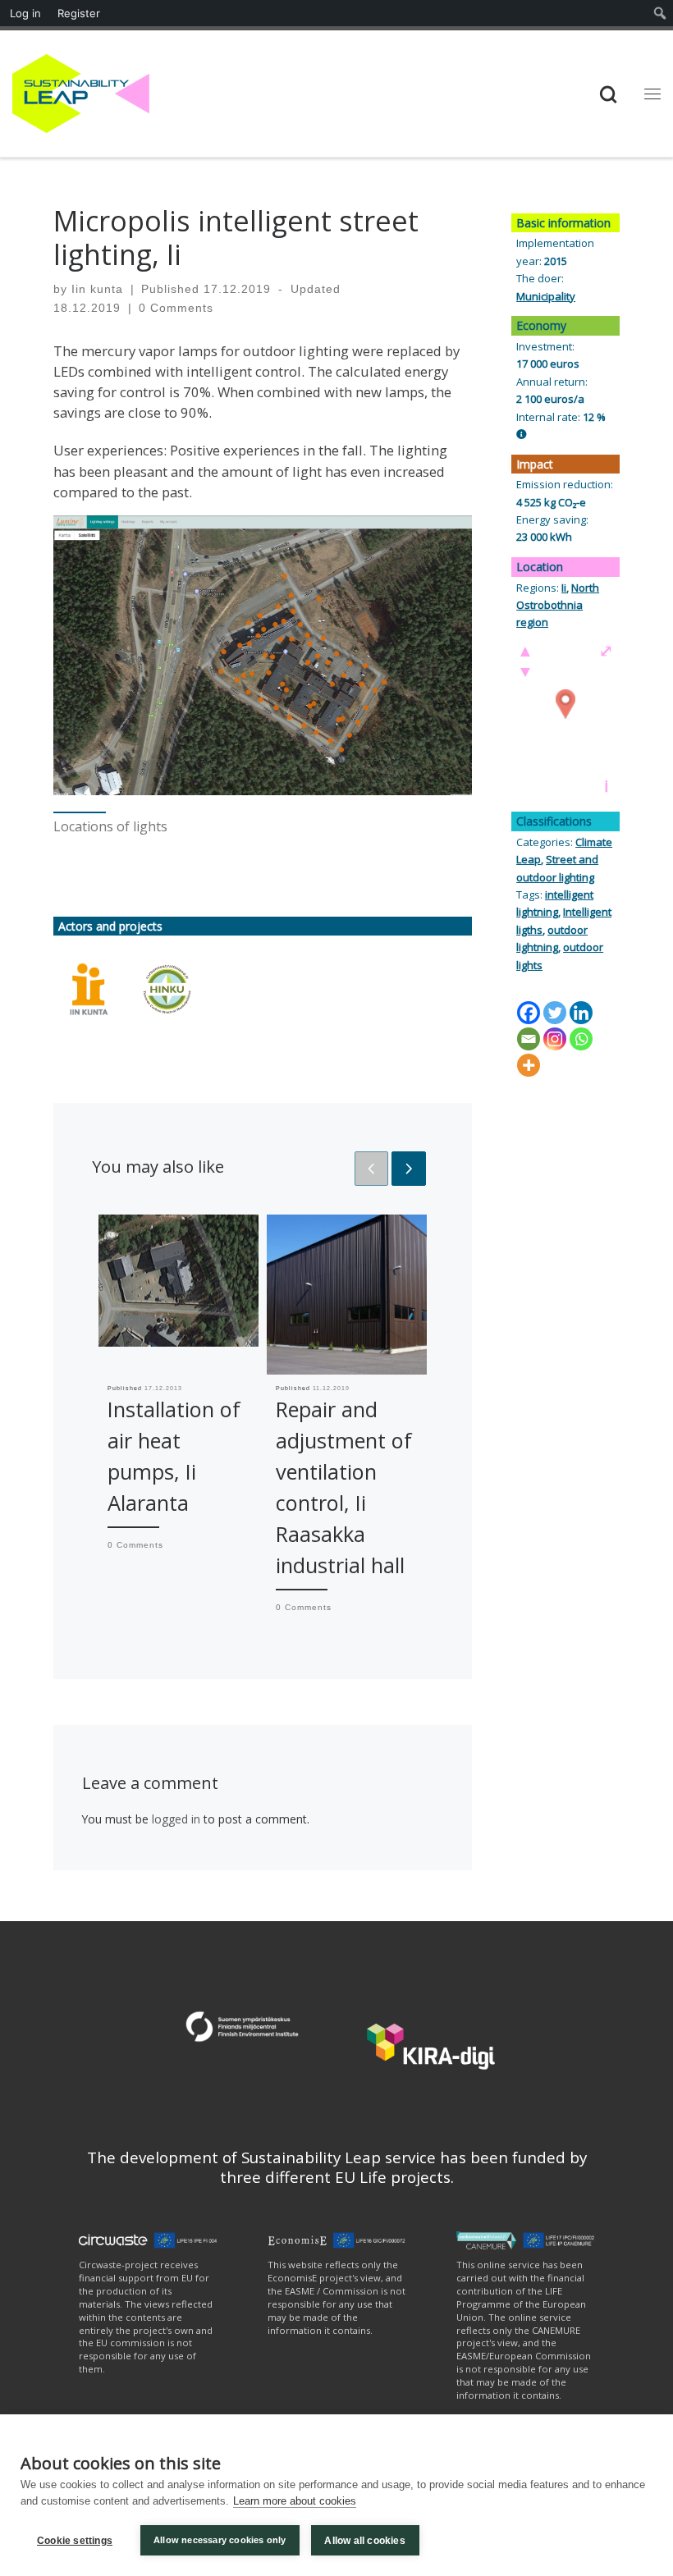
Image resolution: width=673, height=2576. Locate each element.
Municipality (546, 296)
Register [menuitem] (79, 13)
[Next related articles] (409, 1169)
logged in (176, 1819)
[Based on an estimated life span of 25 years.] (522, 434)
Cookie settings (75, 2541)
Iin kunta (97, 289)
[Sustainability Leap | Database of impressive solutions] (81, 92)
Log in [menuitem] (25, 13)
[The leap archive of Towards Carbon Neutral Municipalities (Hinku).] (167, 989)
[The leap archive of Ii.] (89, 989)
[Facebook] (529, 1013)
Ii (564, 588)
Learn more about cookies (295, 2501)
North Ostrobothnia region (558, 605)
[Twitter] (555, 1013)
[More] (529, 1065)
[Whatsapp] (581, 1039)
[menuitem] (660, 13)
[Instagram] (555, 1039)
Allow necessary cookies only (220, 2540)
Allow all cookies (364, 2541)
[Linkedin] (581, 1013)
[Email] (529, 1039)
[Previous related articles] (372, 1169)
